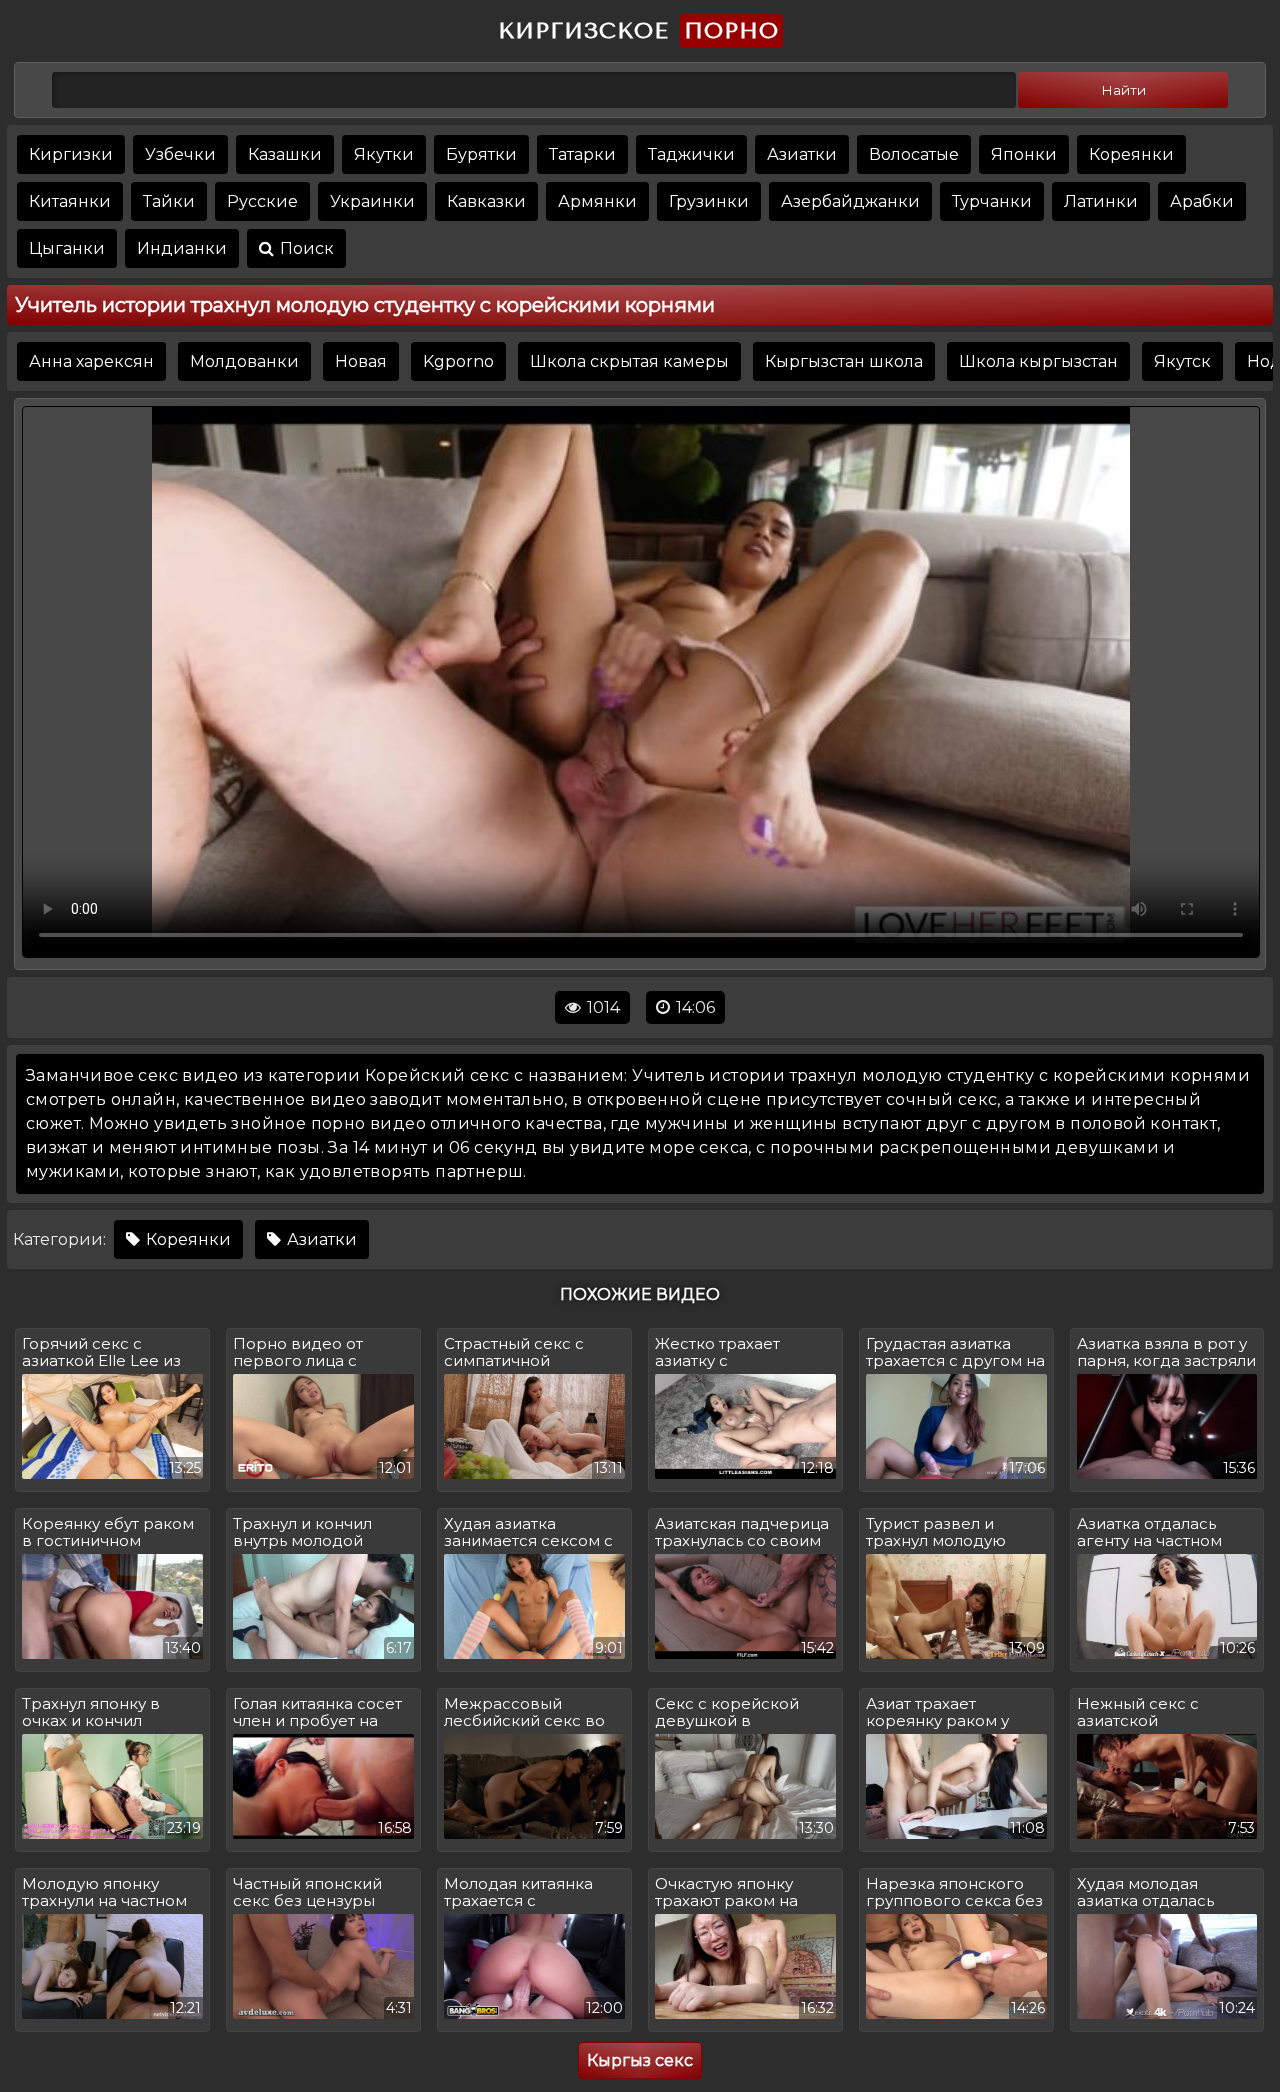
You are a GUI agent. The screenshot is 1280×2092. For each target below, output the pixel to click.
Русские (262, 201)
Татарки (582, 154)
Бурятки (481, 154)
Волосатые (914, 154)
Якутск (1182, 361)
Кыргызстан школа (844, 361)
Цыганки (67, 248)
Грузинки (709, 201)
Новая (361, 361)
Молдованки (244, 361)
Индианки (182, 248)
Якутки (384, 154)
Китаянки (70, 201)
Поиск (305, 248)
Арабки (1202, 201)
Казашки (285, 154)
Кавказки (486, 201)
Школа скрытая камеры (629, 361)
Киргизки (71, 154)
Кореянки (1131, 154)
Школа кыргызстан (1038, 361)
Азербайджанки (850, 201)
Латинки (1101, 201)
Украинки (372, 201)
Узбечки (180, 154)
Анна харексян (91, 361)
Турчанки (992, 201)
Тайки (169, 201)
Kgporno (458, 361)
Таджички (691, 154)
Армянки (597, 201)
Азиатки (802, 154)
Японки (1024, 154)
